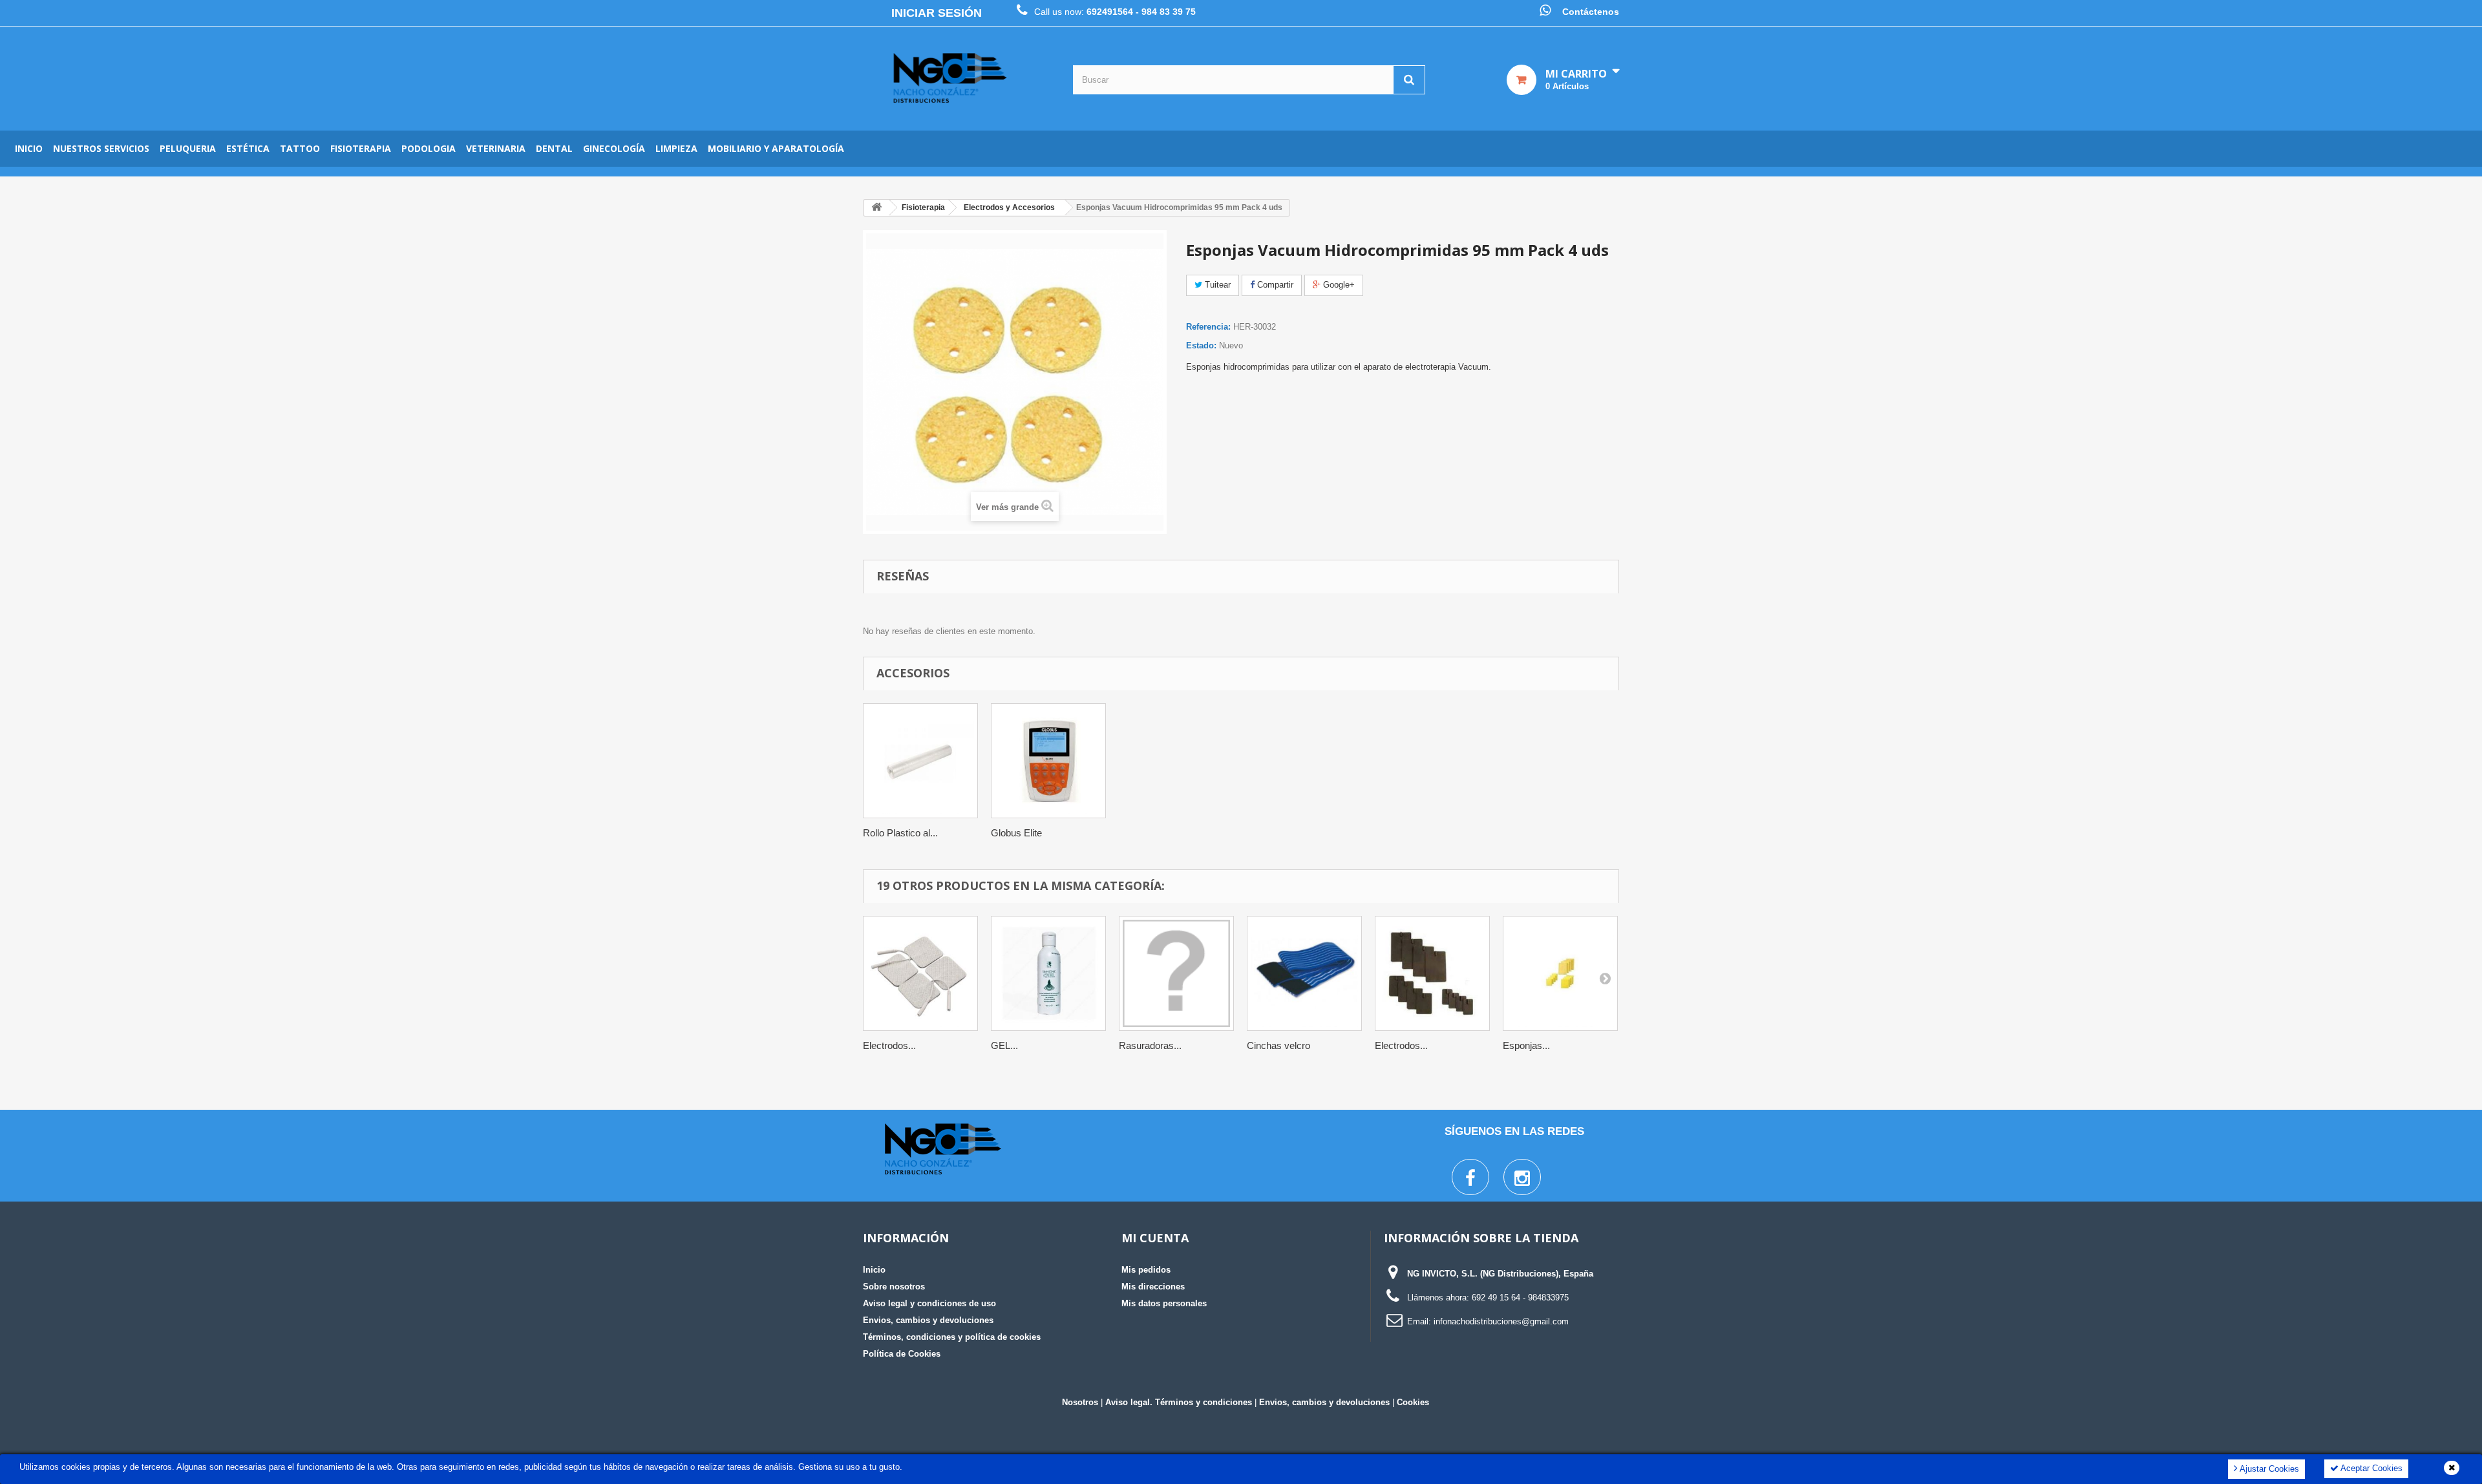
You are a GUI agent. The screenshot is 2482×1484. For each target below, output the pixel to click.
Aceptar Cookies (2371, 1468)
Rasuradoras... (1150, 1045)
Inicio (29, 148)
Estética (248, 148)
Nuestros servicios (101, 148)
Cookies (1413, 1402)
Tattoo (300, 148)
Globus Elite (1016, 833)
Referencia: (1208, 327)
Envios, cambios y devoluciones (928, 1320)
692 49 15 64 (1496, 1298)
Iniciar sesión (937, 13)
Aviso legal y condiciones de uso (929, 1303)
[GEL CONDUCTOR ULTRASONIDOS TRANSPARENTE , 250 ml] (1048, 973)
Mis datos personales (1164, 1303)
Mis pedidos (1146, 1270)
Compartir (1274, 285)
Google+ (1338, 285)
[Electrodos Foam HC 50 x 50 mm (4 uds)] (920, 973)
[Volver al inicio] (876, 208)
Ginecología (614, 148)
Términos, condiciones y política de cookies (952, 1337)
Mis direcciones (1153, 1287)
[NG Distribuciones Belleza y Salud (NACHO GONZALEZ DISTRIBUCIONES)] (950, 79)
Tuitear (1216, 285)
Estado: (1201, 345)
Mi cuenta (1155, 1238)
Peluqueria (188, 148)
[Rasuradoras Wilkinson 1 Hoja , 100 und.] (1176, 973)
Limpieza (676, 148)
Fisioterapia (361, 148)
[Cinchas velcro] (1304, 973)
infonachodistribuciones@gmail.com (1501, 1321)
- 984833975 (1546, 1298)
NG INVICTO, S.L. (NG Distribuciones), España (1500, 1274)
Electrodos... (889, 1045)
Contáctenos (1591, 12)
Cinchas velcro (1278, 1045)
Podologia (429, 148)
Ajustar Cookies (2268, 1469)
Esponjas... (1526, 1045)
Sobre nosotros (894, 1287)
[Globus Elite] (1048, 761)
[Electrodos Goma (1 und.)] (1432, 973)
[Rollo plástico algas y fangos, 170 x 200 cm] (920, 761)
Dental (554, 148)
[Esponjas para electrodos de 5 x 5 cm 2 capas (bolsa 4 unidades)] (1560, 973)
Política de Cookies (902, 1354)
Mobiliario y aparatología (776, 148)
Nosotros (1080, 1402)
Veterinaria (496, 148)
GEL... (1004, 1045)
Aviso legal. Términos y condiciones (1179, 1402)
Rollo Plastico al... (900, 833)
